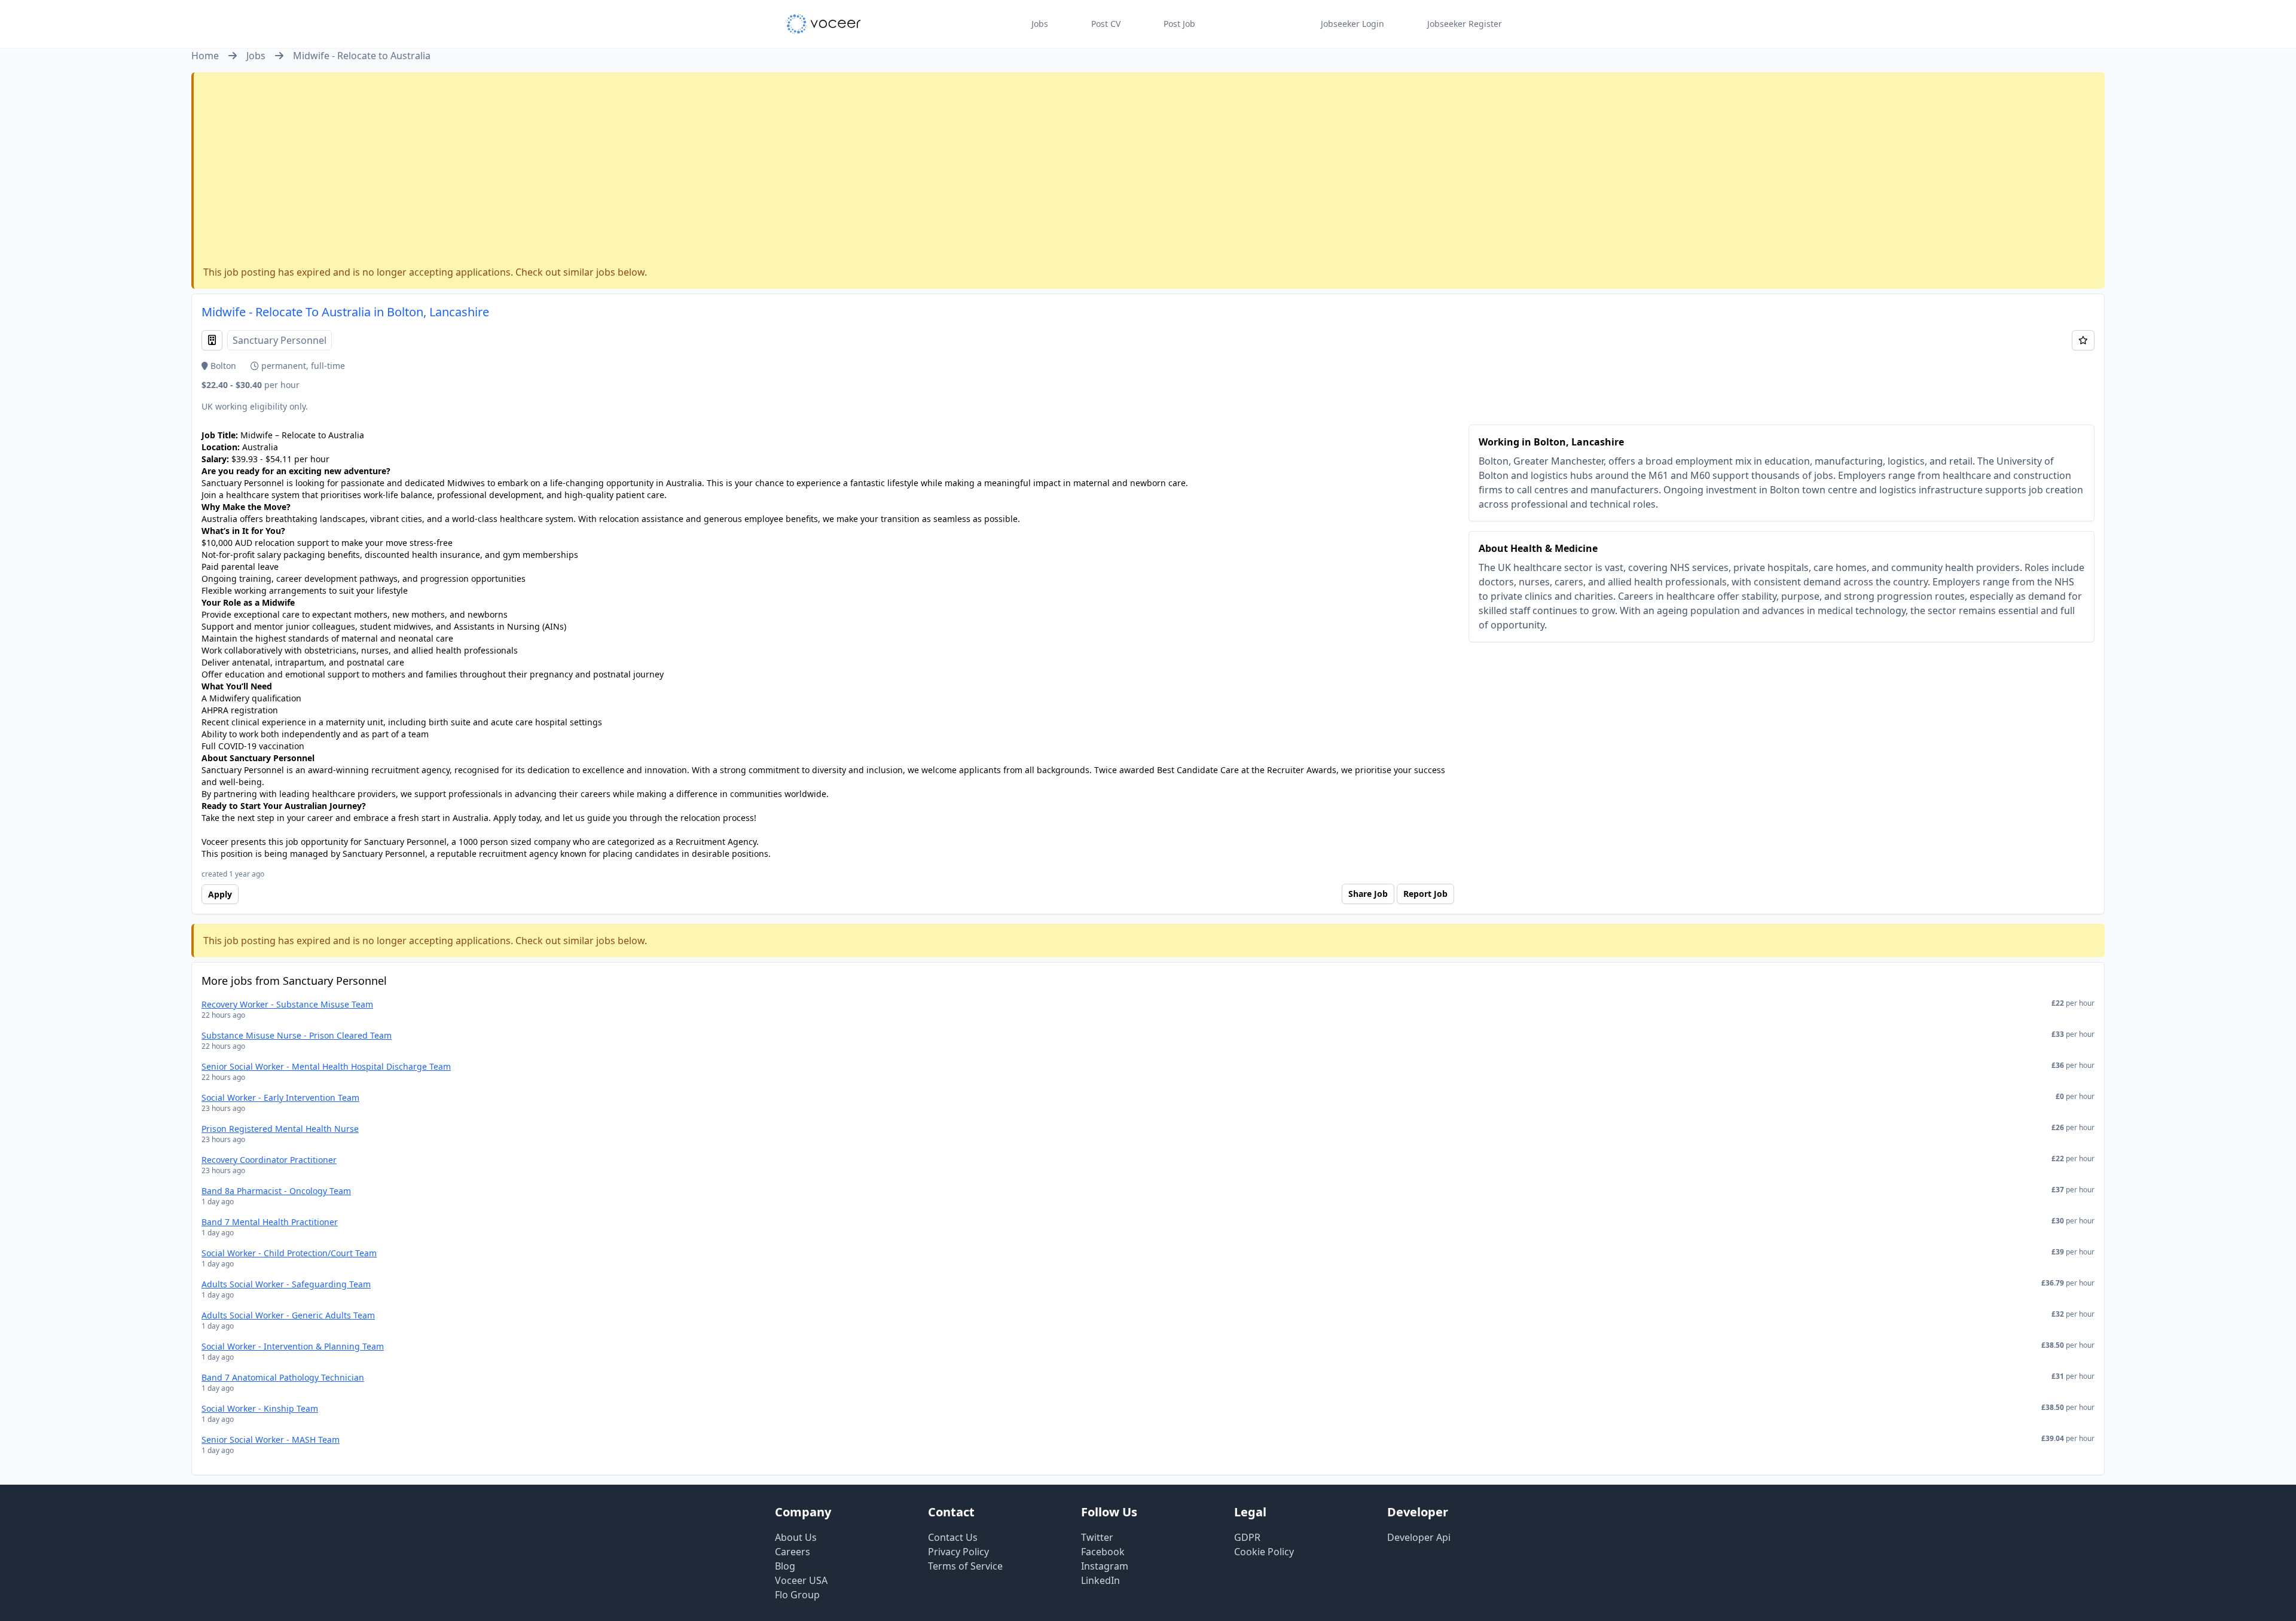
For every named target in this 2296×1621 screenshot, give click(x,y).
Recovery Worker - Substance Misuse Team (287, 1004)
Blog (785, 1566)
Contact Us (953, 1537)
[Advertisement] (1149, 172)
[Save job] (2083, 340)
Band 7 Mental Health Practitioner (270, 1222)
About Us (796, 1537)
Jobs (1040, 24)
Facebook (1103, 1552)
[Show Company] (212, 340)
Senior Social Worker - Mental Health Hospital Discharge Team (326, 1066)
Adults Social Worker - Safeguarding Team (286, 1284)
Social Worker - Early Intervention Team (280, 1098)
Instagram (1105, 1566)
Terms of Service (965, 1566)
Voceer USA (801, 1580)
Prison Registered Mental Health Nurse (280, 1129)
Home (205, 56)
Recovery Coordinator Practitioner (269, 1160)
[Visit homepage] (824, 24)
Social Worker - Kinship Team (260, 1408)
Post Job (1179, 24)
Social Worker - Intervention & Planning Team (293, 1346)
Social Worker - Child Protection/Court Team (289, 1253)
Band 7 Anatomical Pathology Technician (283, 1377)
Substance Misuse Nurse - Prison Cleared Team (297, 1035)
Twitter (1097, 1537)
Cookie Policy (1264, 1552)
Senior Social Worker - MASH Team (271, 1440)
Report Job (1425, 894)
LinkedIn (1100, 1580)
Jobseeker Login (1352, 24)
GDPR (1247, 1537)
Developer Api (1419, 1537)
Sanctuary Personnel (280, 340)
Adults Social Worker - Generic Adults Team (288, 1315)
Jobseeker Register (1465, 24)
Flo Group (797, 1595)
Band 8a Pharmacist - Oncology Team (276, 1191)
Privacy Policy (958, 1552)
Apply (220, 894)
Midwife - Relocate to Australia (362, 56)
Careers (793, 1552)
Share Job (1368, 894)
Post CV (1106, 24)
